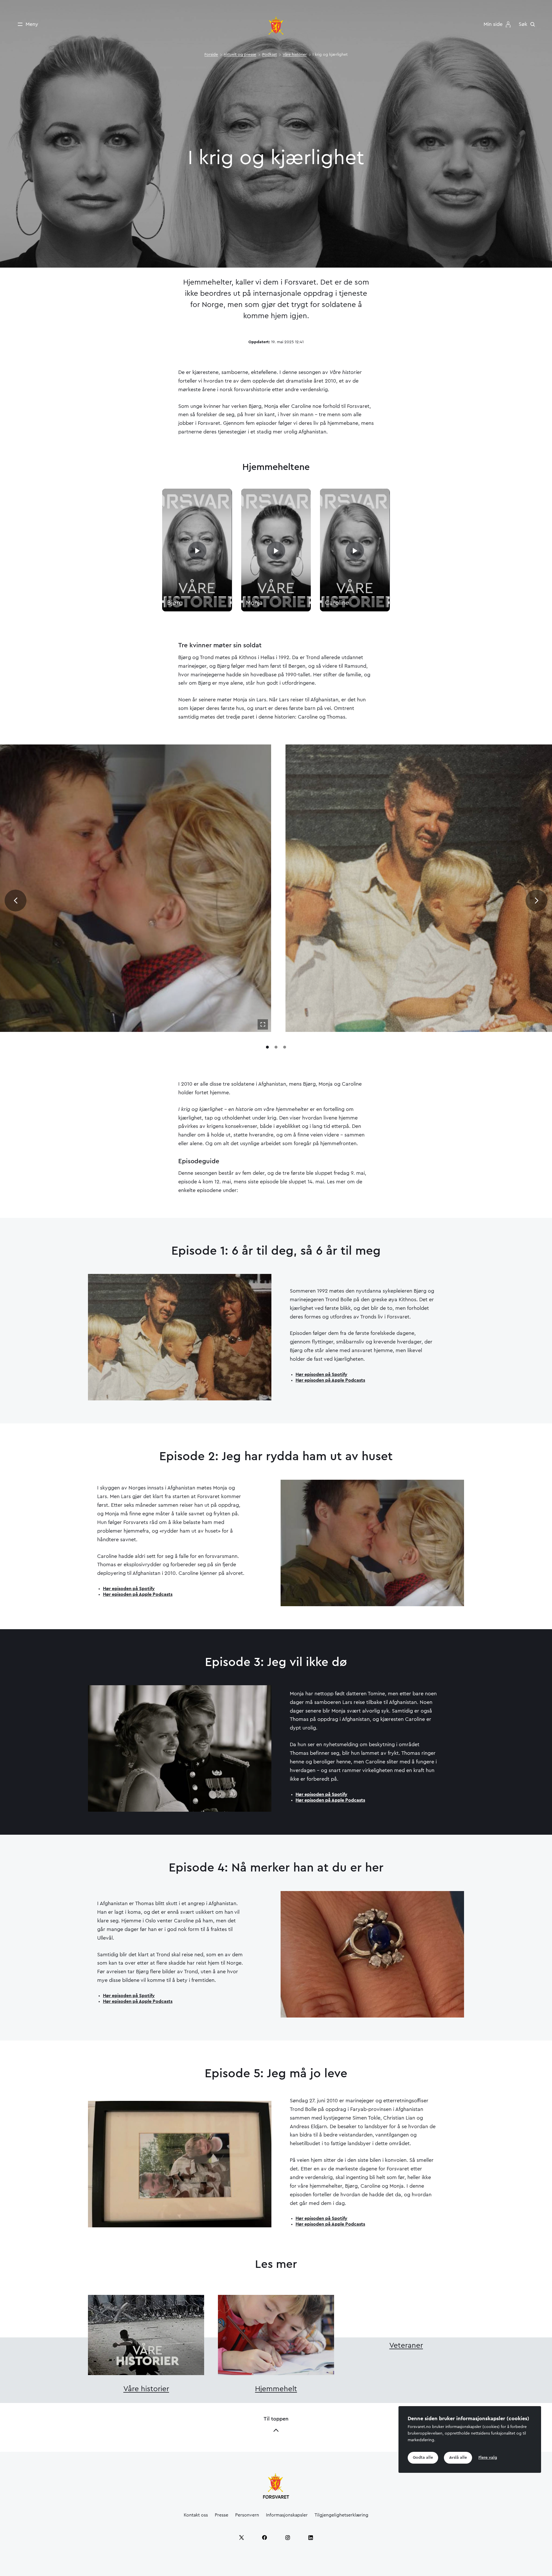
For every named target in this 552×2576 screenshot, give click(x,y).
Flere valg (488, 2458)
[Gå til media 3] (285, 1047)
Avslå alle (458, 2458)
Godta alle (423, 2458)
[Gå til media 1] (267, 1047)
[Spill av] (197, 551)
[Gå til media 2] (276, 1047)
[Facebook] (264, 2537)
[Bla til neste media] (536, 901)
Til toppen (276, 2419)
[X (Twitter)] (241, 2537)
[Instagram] (287, 2537)
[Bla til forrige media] (16, 901)
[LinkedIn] (310, 2537)
